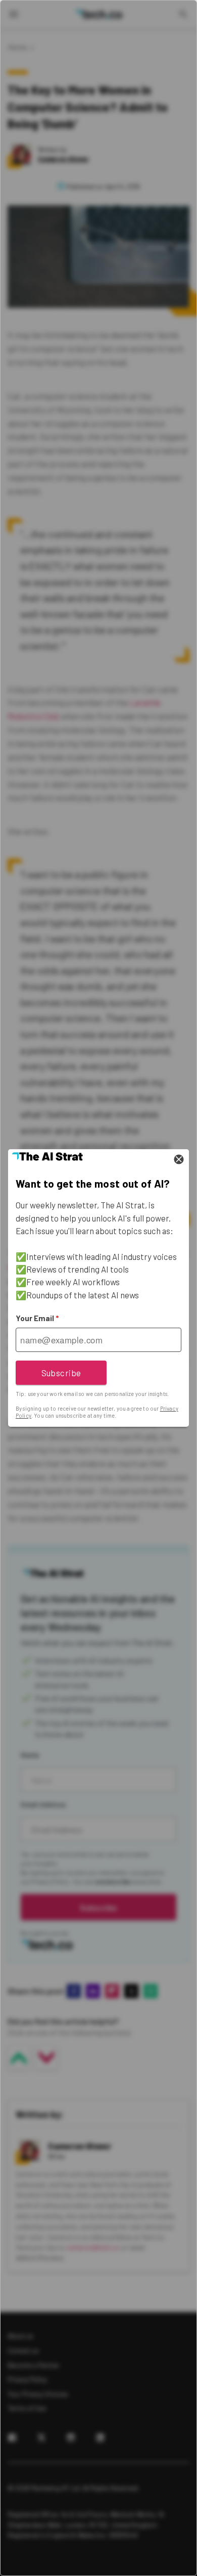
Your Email (37, 1318)
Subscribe (61, 1373)
